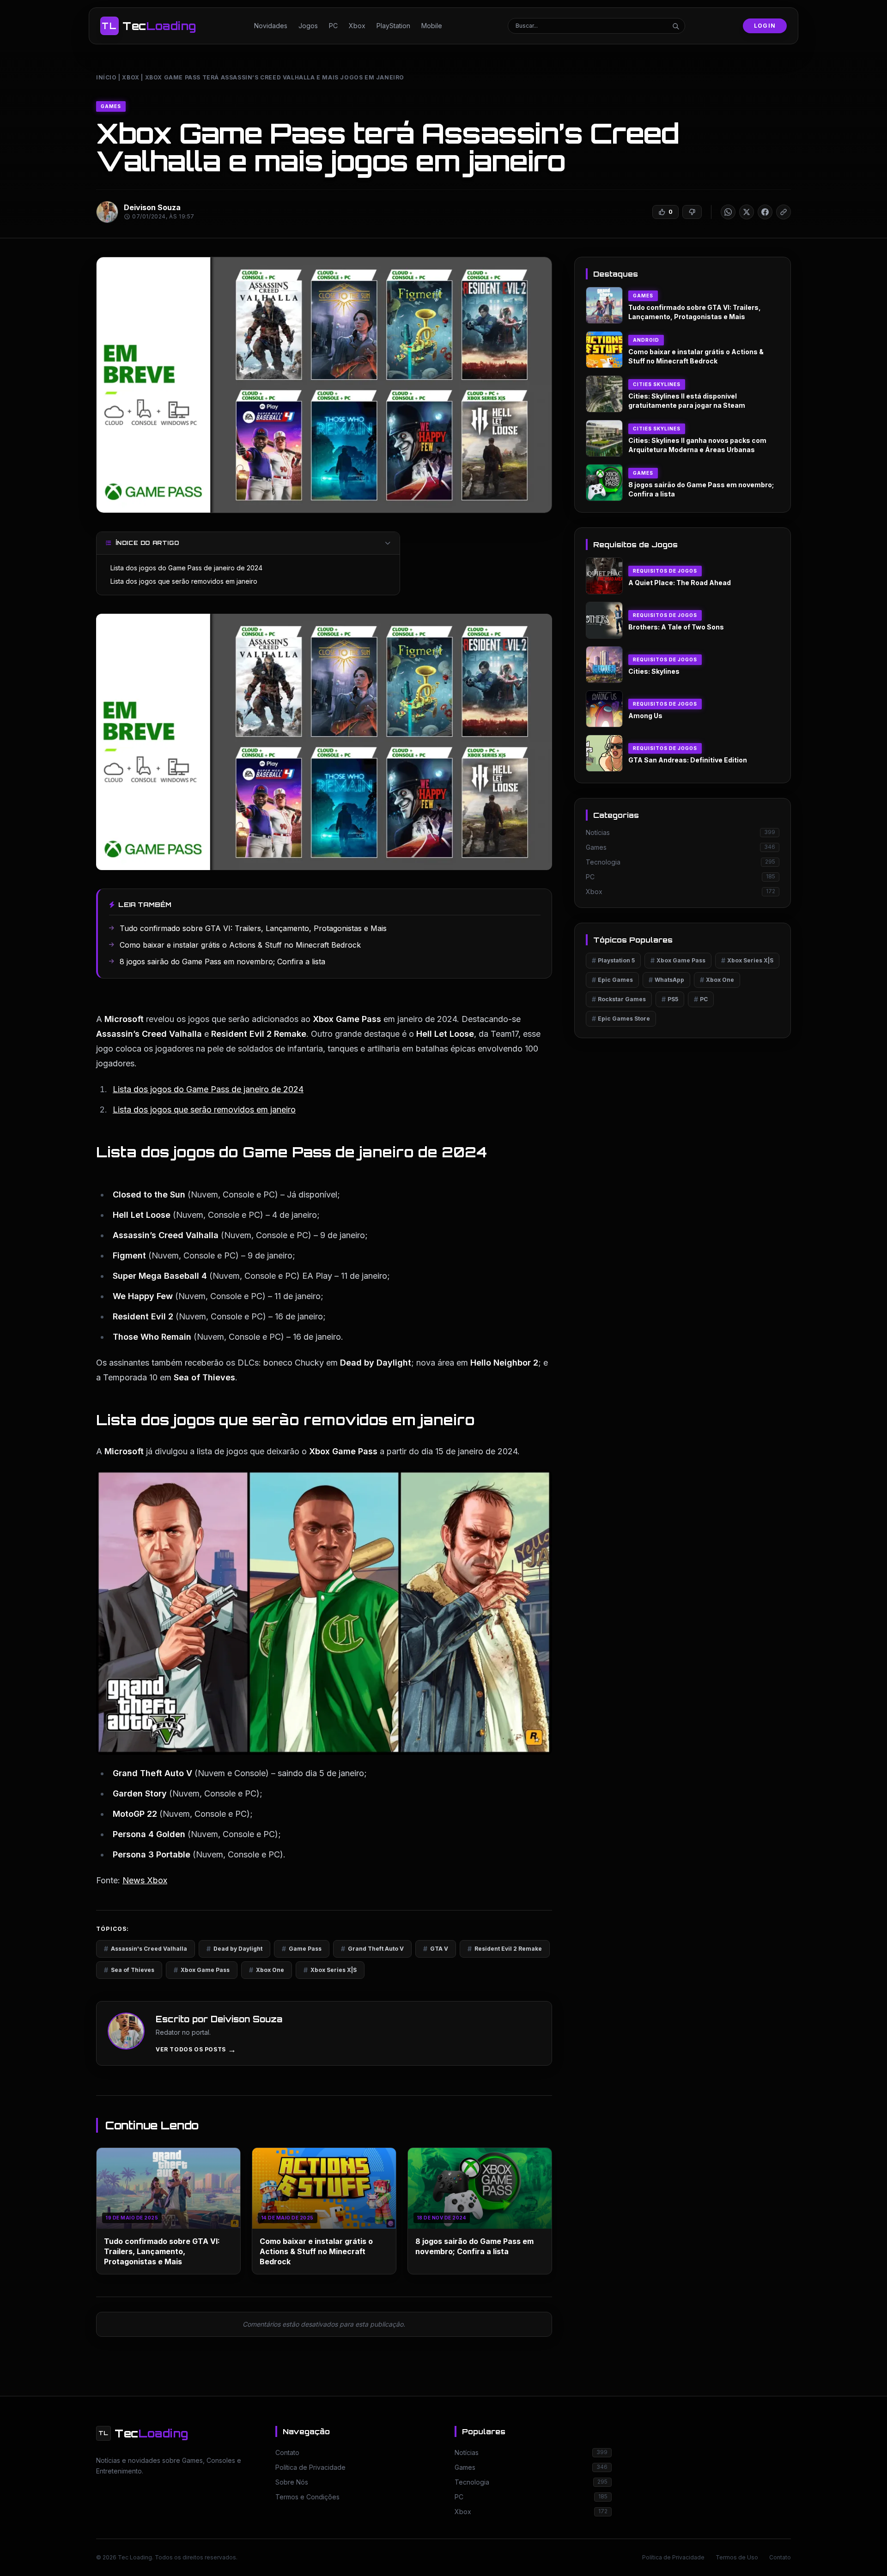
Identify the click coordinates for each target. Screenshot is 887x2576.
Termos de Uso (737, 2557)
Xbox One (267, 1970)
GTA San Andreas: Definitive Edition (688, 760)
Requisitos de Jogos (665, 571)
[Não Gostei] (692, 212)
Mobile (432, 26)
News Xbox (145, 1880)
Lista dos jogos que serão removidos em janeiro (184, 581)
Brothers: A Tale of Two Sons (676, 627)
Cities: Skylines (654, 671)
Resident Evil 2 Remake (505, 1949)
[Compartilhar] (728, 212)
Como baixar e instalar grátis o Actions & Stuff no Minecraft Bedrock (316, 2251)
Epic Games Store (621, 1019)
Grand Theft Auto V (372, 1949)
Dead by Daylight (234, 1949)
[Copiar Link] (784, 212)
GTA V (436, 1949)
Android (646, 340)
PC (333, 26)
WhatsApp (666, 980)
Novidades (271, 26)
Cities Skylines (657, 384)
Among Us (645, 716)
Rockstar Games (619, 999)
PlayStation (393, 26)
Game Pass (302, 1949)
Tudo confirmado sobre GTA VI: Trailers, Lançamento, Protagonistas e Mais (162, 2251)
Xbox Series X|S (330, 1970)
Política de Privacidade (673, 2557)
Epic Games (612, 980)
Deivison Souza (152, 207)
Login (765, 26)
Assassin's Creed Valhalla (146, 1949)
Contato (780, 2557)
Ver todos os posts (196, 2050)
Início (106, 77)
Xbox (357, 26)
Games (111, 106)
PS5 (670, 999)
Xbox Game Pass (202, 1970)
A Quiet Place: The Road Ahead (680, 583)
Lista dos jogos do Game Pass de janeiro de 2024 (186, 568)
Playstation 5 (613, 960)
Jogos (308, 26)
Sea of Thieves (129, 1970)
